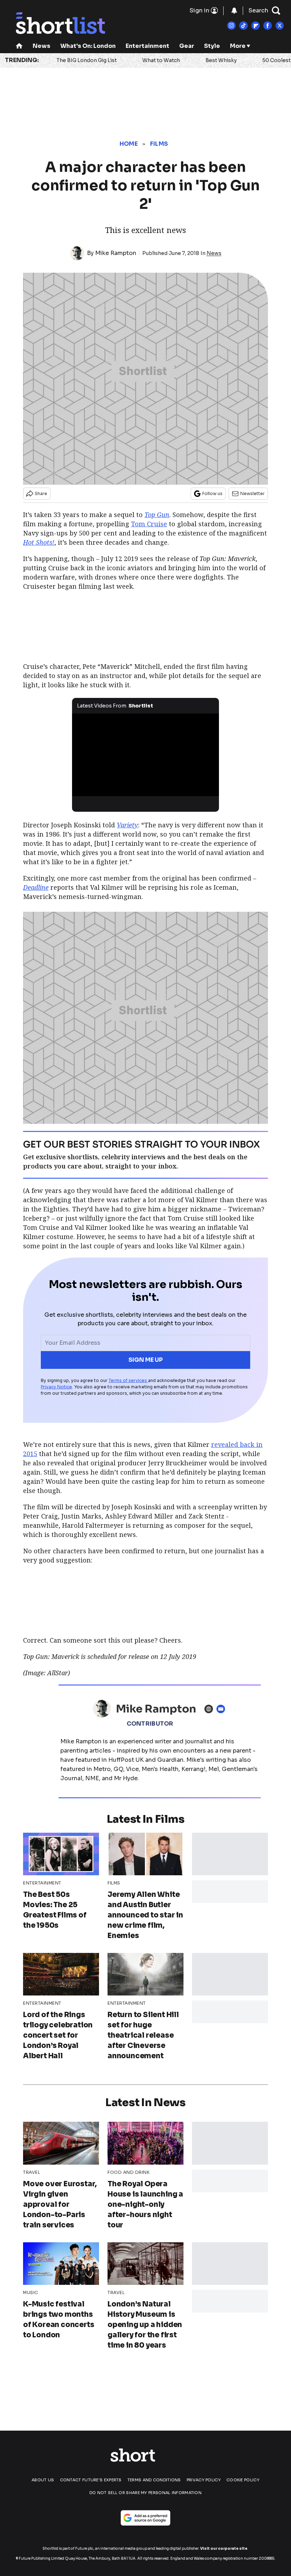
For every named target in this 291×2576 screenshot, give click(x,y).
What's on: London (88, 46)
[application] (145, 755)
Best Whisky (221, 60)
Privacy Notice (56, 1387)
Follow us (212, 493)
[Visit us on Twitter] (280, 26)
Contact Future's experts (91, 2480)
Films (159, 144)
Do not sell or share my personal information (145, 2493)
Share (41, 493)
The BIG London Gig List (87, 60)
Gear (187, 46)
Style (212, 46)
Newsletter (252, 493)
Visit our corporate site (224, 2549)
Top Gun (157, 515)
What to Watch (161, 60)
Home (129, 144)
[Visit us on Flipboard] (256, 26)
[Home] (19, 47)
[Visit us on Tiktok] (243, 26)
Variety (127, 825)
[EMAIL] (223, 1709)
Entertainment (147, 46)
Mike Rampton (116, 253)
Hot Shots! (39, 542)
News (42, 46)
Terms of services (128, 1380)
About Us (43, 2480)
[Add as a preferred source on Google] (145, 2518)
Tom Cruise (149, 524)
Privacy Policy (204, 2480)
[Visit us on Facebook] (268, 26)
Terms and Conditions (154, 2480)
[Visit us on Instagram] (231, 26)
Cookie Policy (243, 2480)
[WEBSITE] (210, 1709)
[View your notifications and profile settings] (234, 11)
